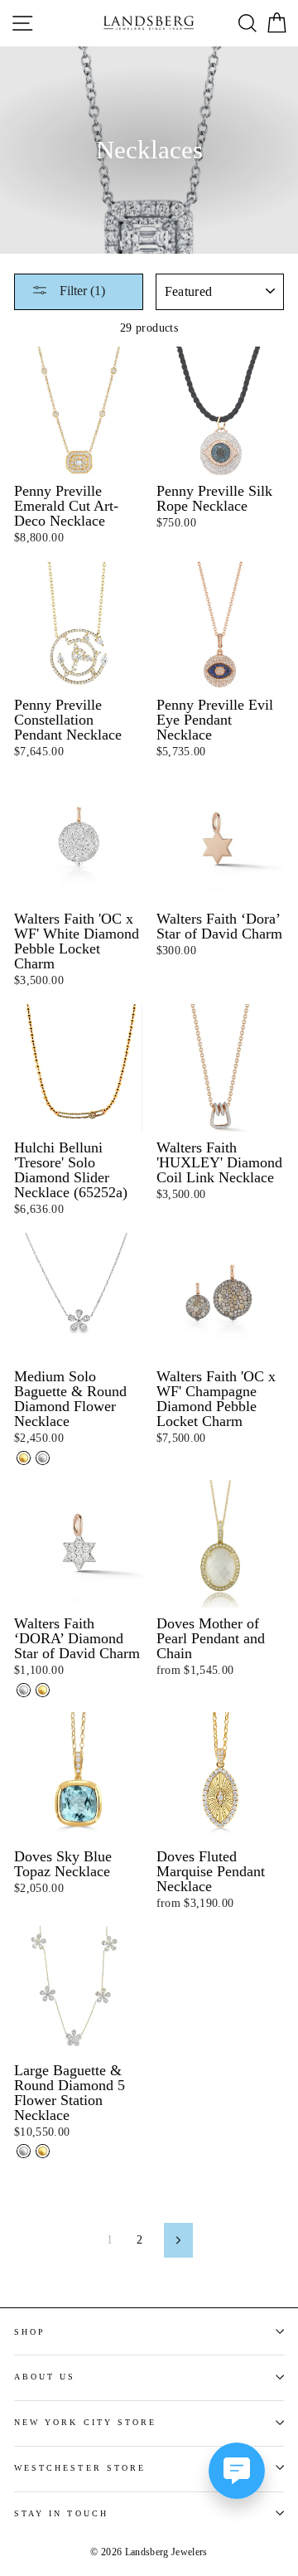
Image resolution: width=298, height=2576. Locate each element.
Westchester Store (80, 2468)
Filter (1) (81, 291)
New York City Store (85, 2422)
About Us (45, 2377)
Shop (30, 2332)
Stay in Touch (61, 2513)
